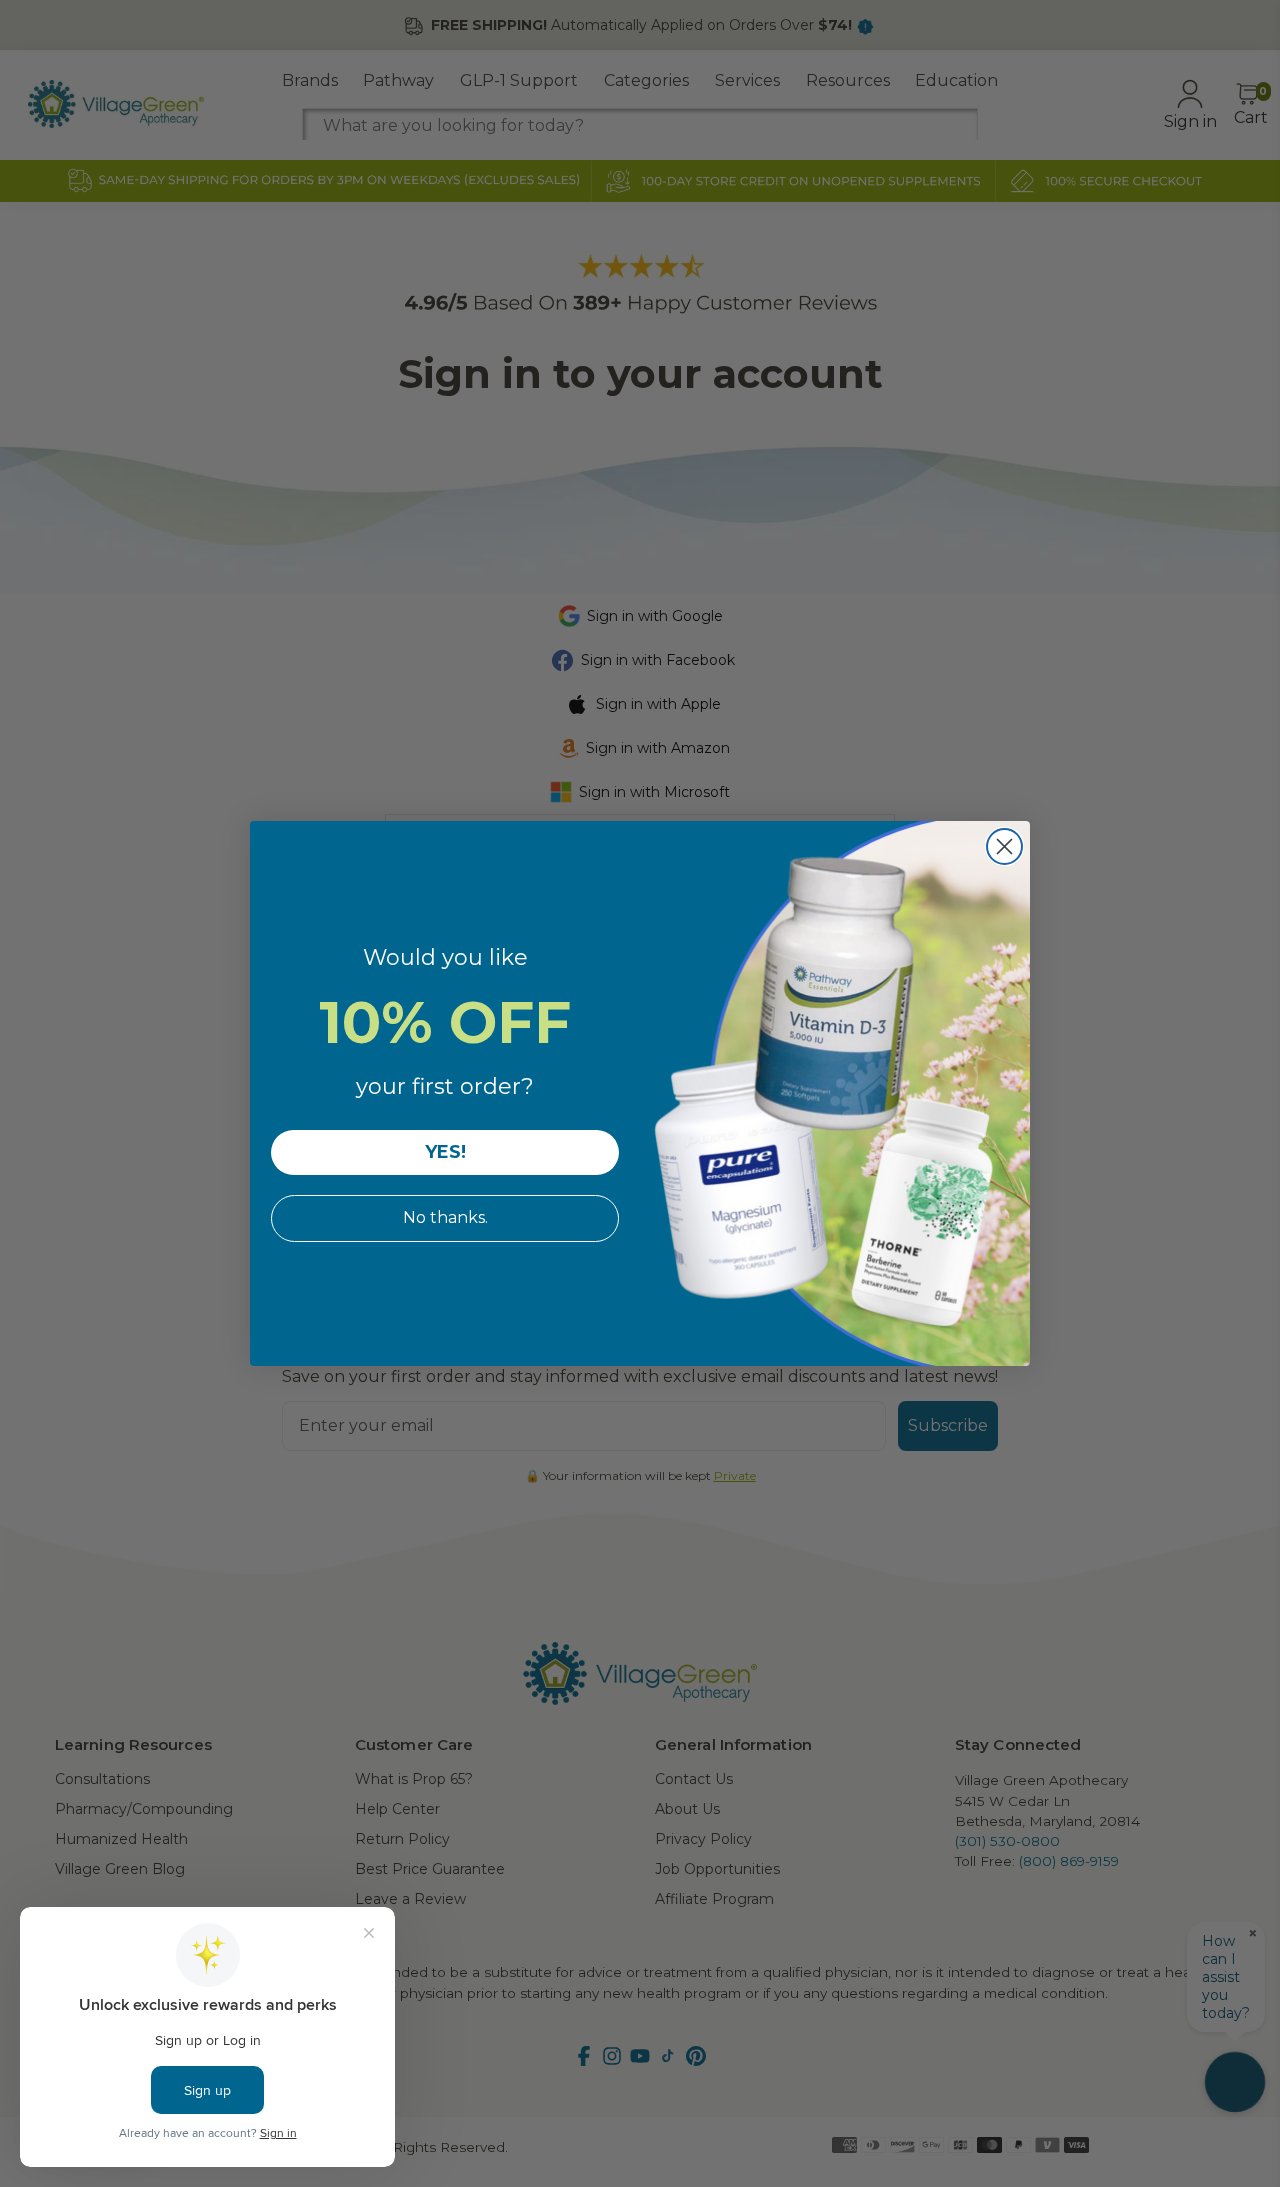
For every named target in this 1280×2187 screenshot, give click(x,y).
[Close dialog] (1004, 846)
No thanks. (445, 1217)
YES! (445, 1152)
